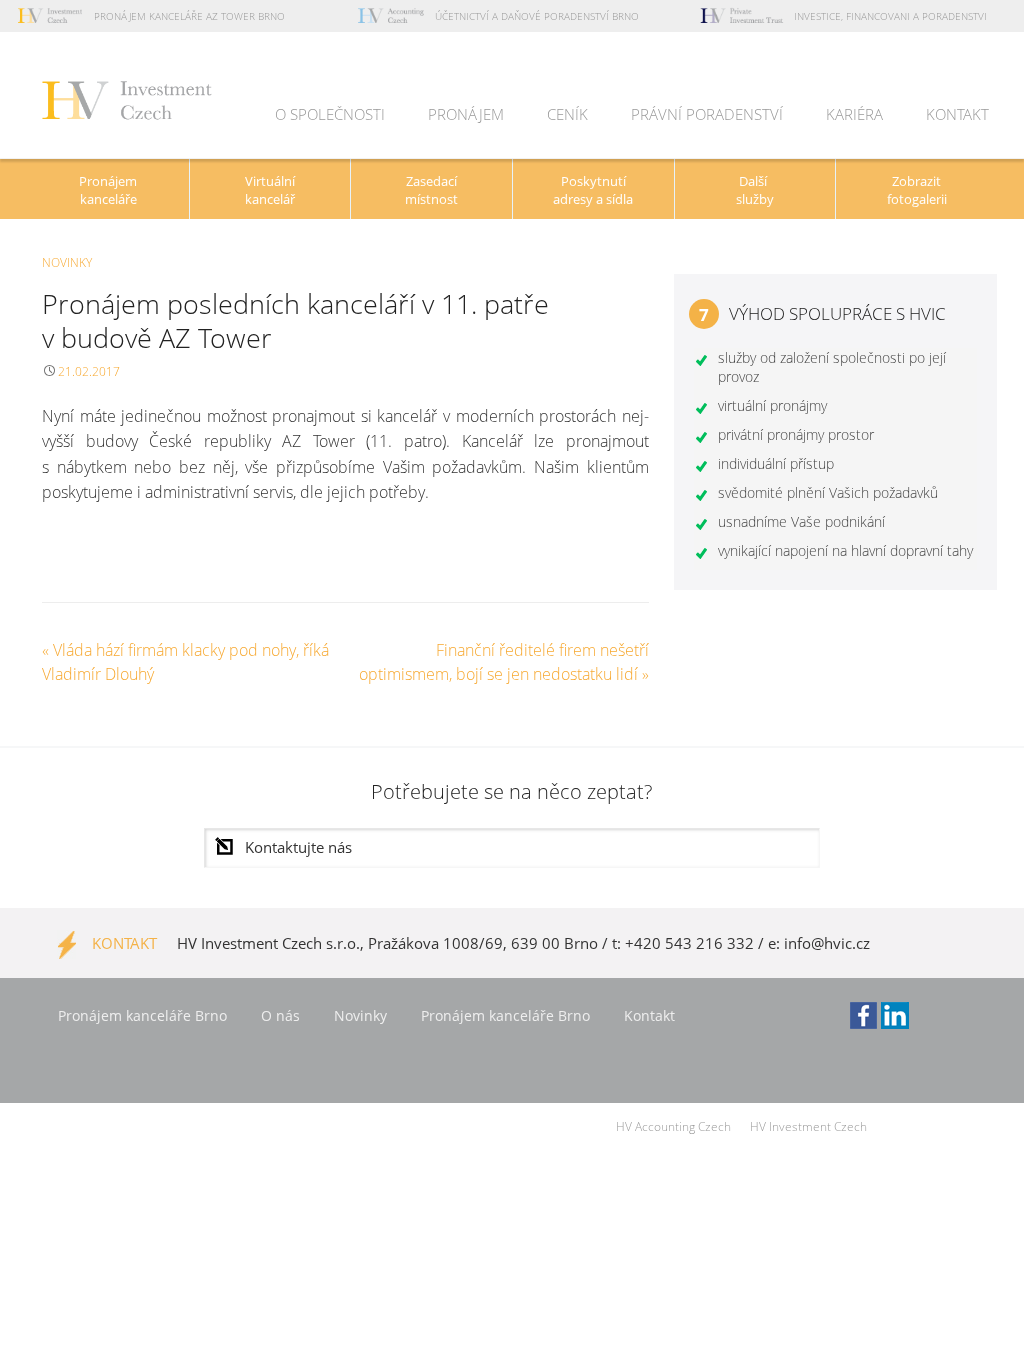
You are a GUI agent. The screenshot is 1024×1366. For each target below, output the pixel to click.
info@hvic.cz (827, 943)
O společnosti (330, 114)
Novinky (67, 262)
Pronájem (466, 114)
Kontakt (957, 114)
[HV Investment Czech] (127, 104)
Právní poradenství (707, 114)
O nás (280, 1015)
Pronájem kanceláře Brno (142, 1015)
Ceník (567, 114)
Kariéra (854, 114)
